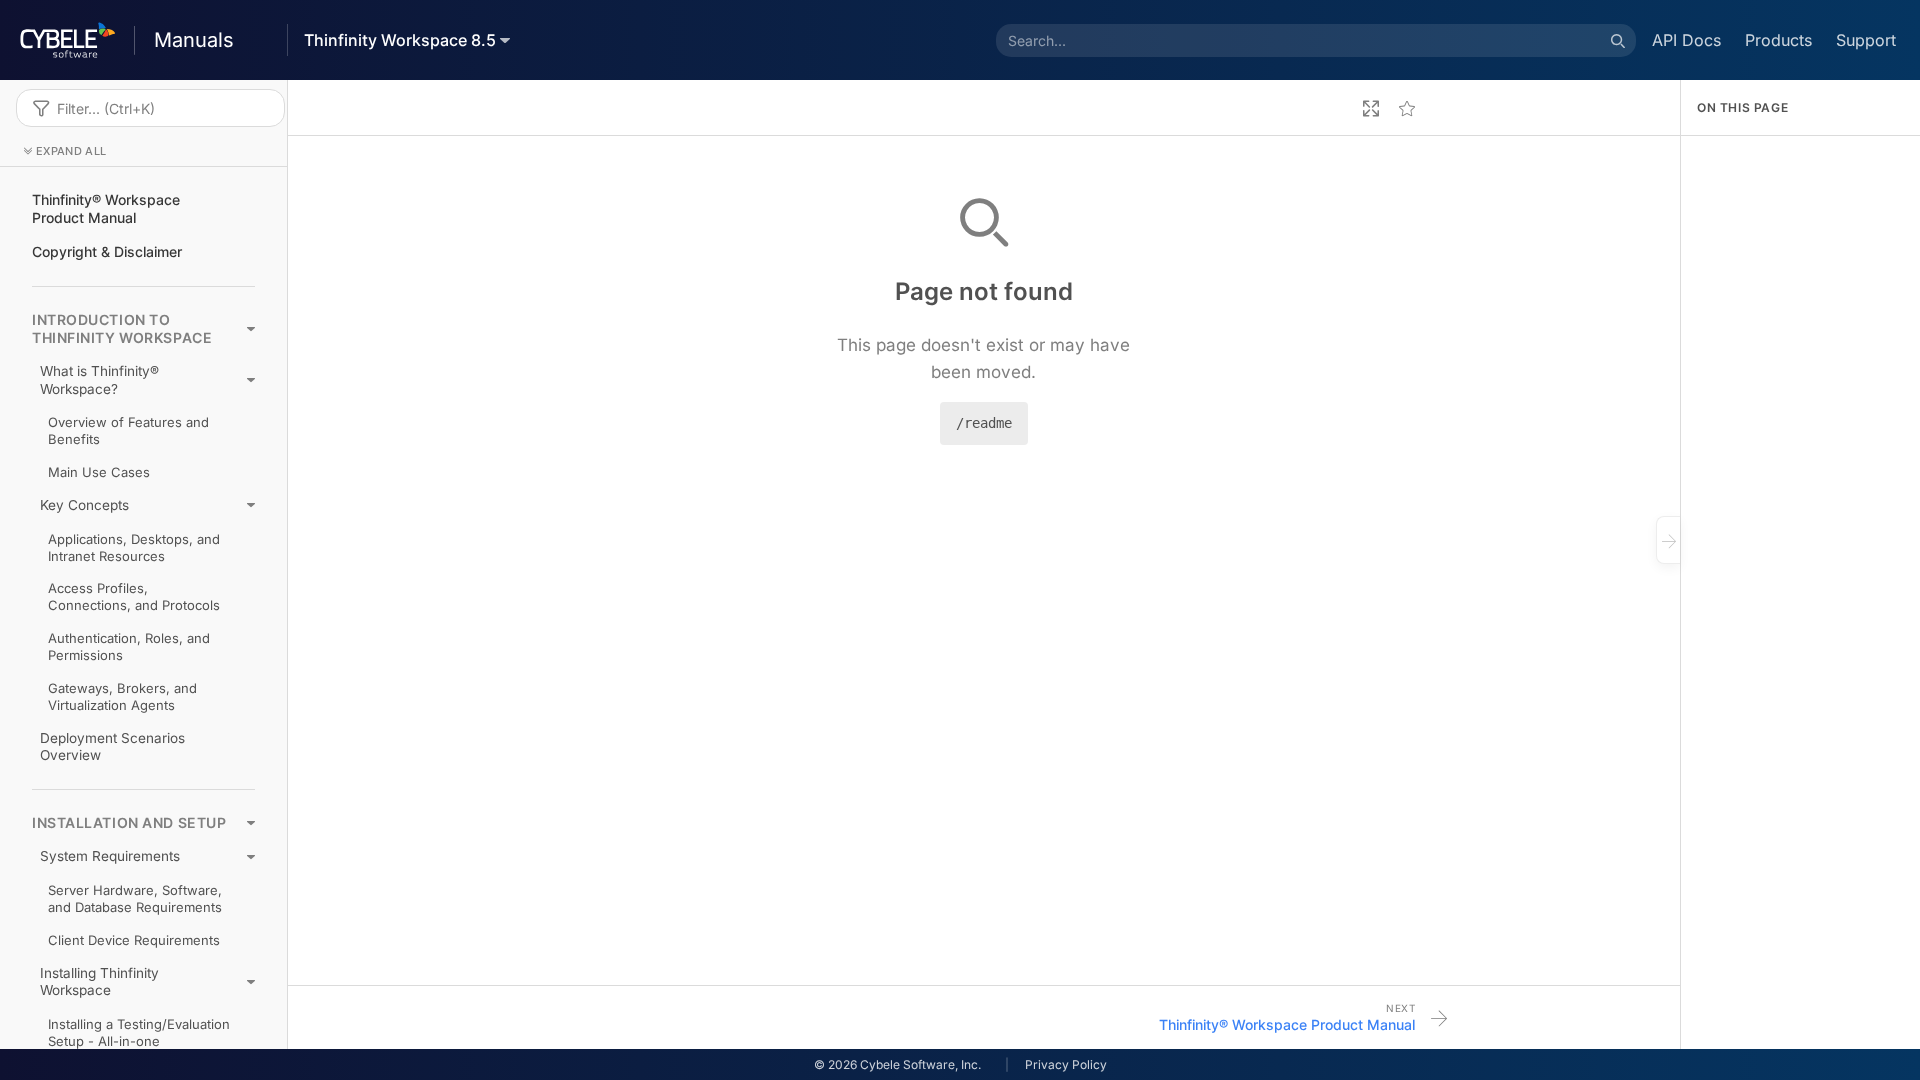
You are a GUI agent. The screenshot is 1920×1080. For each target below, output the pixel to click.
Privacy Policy (1066, 1064)
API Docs (1686, 40)
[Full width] (1371, 108)
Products (1778, 40)
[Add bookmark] (1407, 108)
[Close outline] (1668, 540)
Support (1866, 40)
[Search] (1618, 40)
